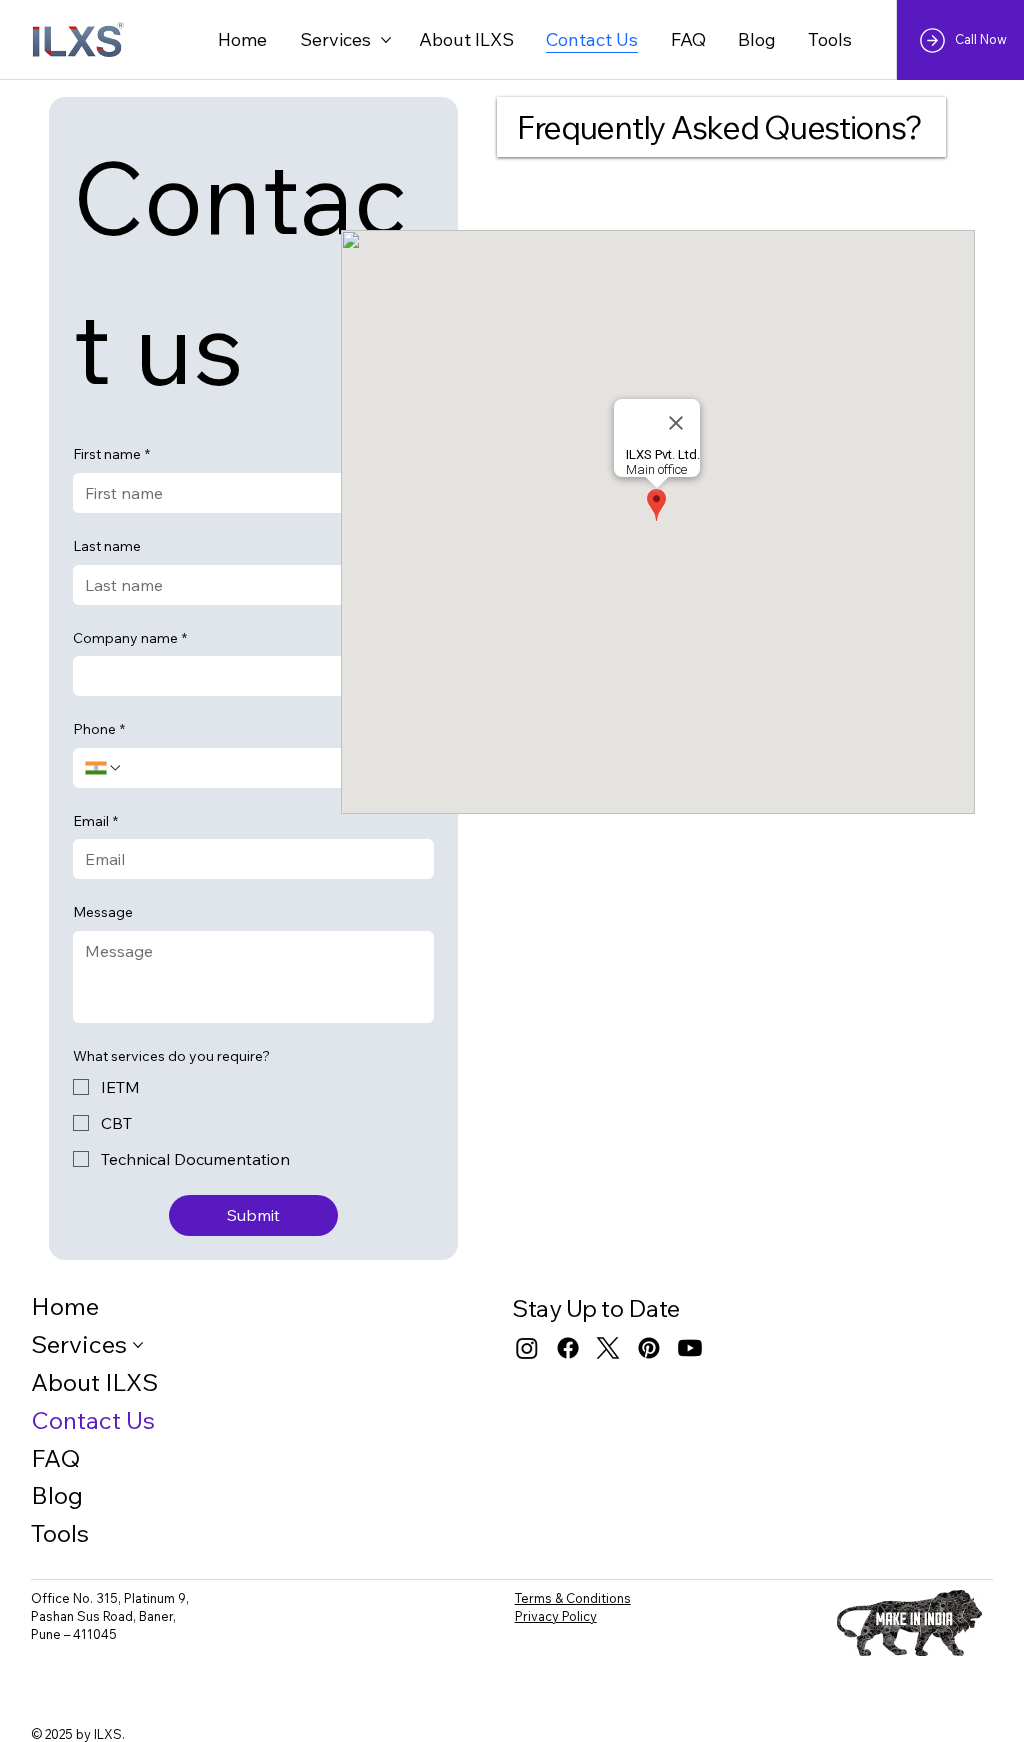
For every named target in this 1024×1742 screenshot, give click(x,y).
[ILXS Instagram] (527, 1348)
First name (111, 454)
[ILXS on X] (608, 1348)
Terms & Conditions (573, 1598)
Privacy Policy (556, 1616)
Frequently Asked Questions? (719, 127)
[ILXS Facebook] (568, 1348)
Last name (107, 546)
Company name (130, 638)
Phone (99, 729)
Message (103, 912)
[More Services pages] (386, 40)
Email (95, 821)
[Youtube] (690, 1348)
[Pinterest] (649, 1348)
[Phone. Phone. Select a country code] (104, 768)
